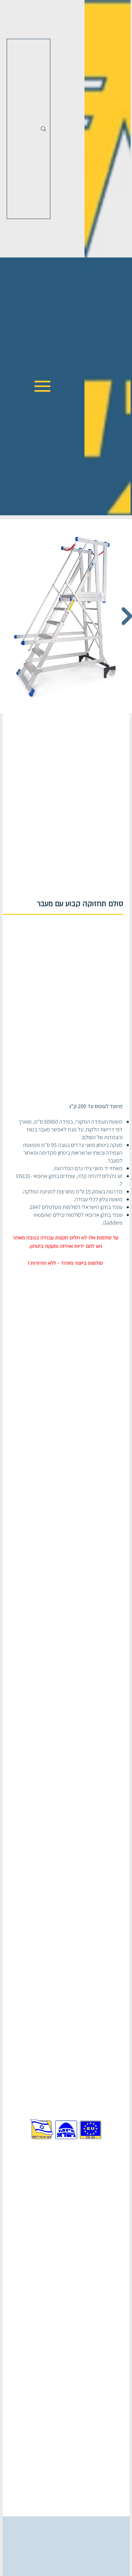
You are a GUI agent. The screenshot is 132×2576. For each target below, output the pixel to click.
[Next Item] (127, 616)
